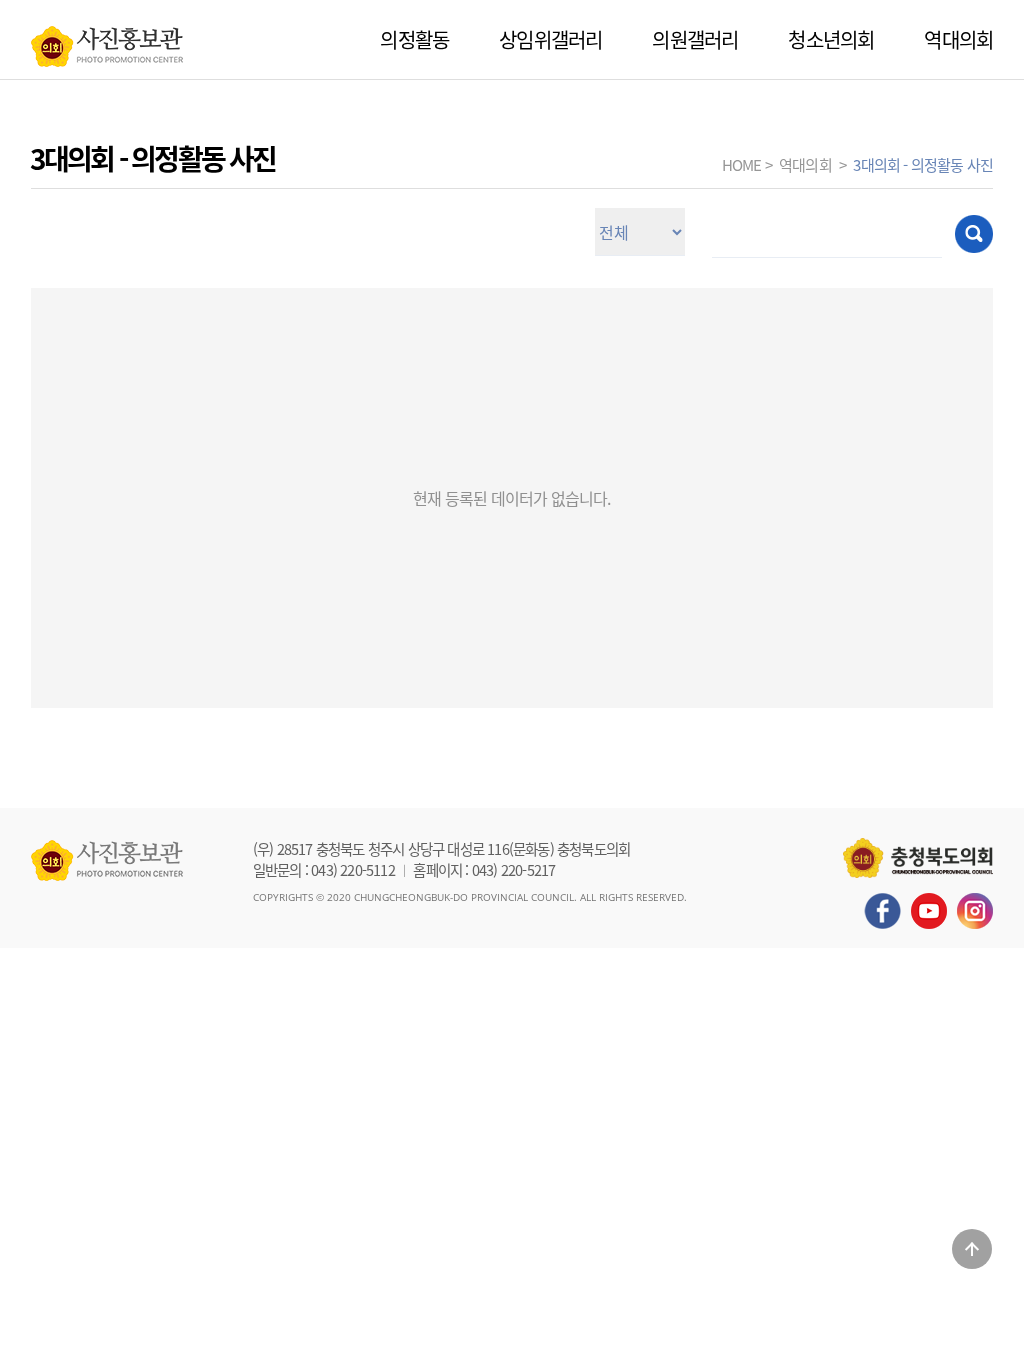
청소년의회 (831, 39)
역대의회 (958, 39)
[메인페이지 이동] (107, 41)
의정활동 (414, 39)
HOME (742, 164)
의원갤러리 (695, 39)
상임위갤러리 (550, 39)
